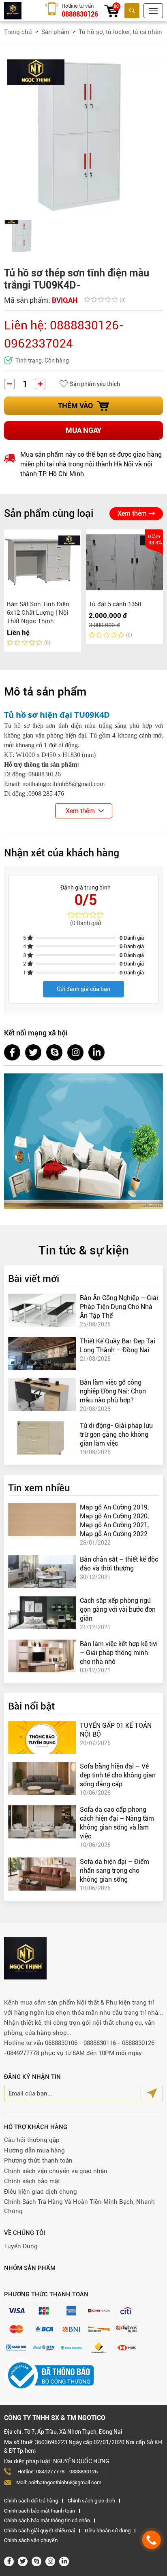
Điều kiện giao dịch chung (41, 2192)
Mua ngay (83, 430)
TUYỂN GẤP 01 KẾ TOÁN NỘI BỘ (116, 1730)
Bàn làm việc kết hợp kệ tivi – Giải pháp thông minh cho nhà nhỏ (119, 1653)
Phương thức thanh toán (38, 2161)
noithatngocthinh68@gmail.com (63, 784)
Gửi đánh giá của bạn (83, 989)
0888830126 (80, 14)
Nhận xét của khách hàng (62, 853)
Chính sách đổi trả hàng (31, 2501)
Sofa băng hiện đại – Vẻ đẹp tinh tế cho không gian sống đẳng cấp (118, 1775)
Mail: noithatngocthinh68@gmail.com (59, 2482)
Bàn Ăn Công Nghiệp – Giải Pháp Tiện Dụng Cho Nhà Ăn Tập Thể (119, 1307)
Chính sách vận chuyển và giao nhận (56, 2171)
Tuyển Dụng (21, 2246)
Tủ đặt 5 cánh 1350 (115, 604)
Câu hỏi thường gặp (32, 2140)
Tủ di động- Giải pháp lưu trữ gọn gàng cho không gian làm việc (116, 1435)
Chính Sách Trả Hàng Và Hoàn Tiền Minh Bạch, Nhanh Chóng (79, 2206)
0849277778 (50, 2472)
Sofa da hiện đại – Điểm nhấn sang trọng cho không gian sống (115, 1871)
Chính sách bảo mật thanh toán (40, 2511)
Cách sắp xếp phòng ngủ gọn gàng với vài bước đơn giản (118, 1609)
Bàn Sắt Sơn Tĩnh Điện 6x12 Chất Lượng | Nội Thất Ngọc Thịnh (38, 613)
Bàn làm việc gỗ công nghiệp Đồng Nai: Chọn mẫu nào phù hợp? (113, 1391)
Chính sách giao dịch (91, 2501)
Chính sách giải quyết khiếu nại (40, 2531)
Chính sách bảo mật (32, 2181)
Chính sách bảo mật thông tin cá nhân (47, 2520)
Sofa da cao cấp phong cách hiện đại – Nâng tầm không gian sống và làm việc (117, 1823)
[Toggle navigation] (153, 11)
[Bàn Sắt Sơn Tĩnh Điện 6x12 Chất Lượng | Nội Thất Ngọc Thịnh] (43, 562)
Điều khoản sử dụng (108, 2531)
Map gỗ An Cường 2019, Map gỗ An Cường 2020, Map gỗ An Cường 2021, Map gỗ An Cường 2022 (114, 1521)
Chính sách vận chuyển (31, 2540)
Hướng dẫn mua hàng (34, 2150)
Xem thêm (132, 513)
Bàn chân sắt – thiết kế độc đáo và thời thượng (119, 1564)
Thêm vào (75, 406)
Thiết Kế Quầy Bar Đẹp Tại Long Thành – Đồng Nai (118, 1346)
